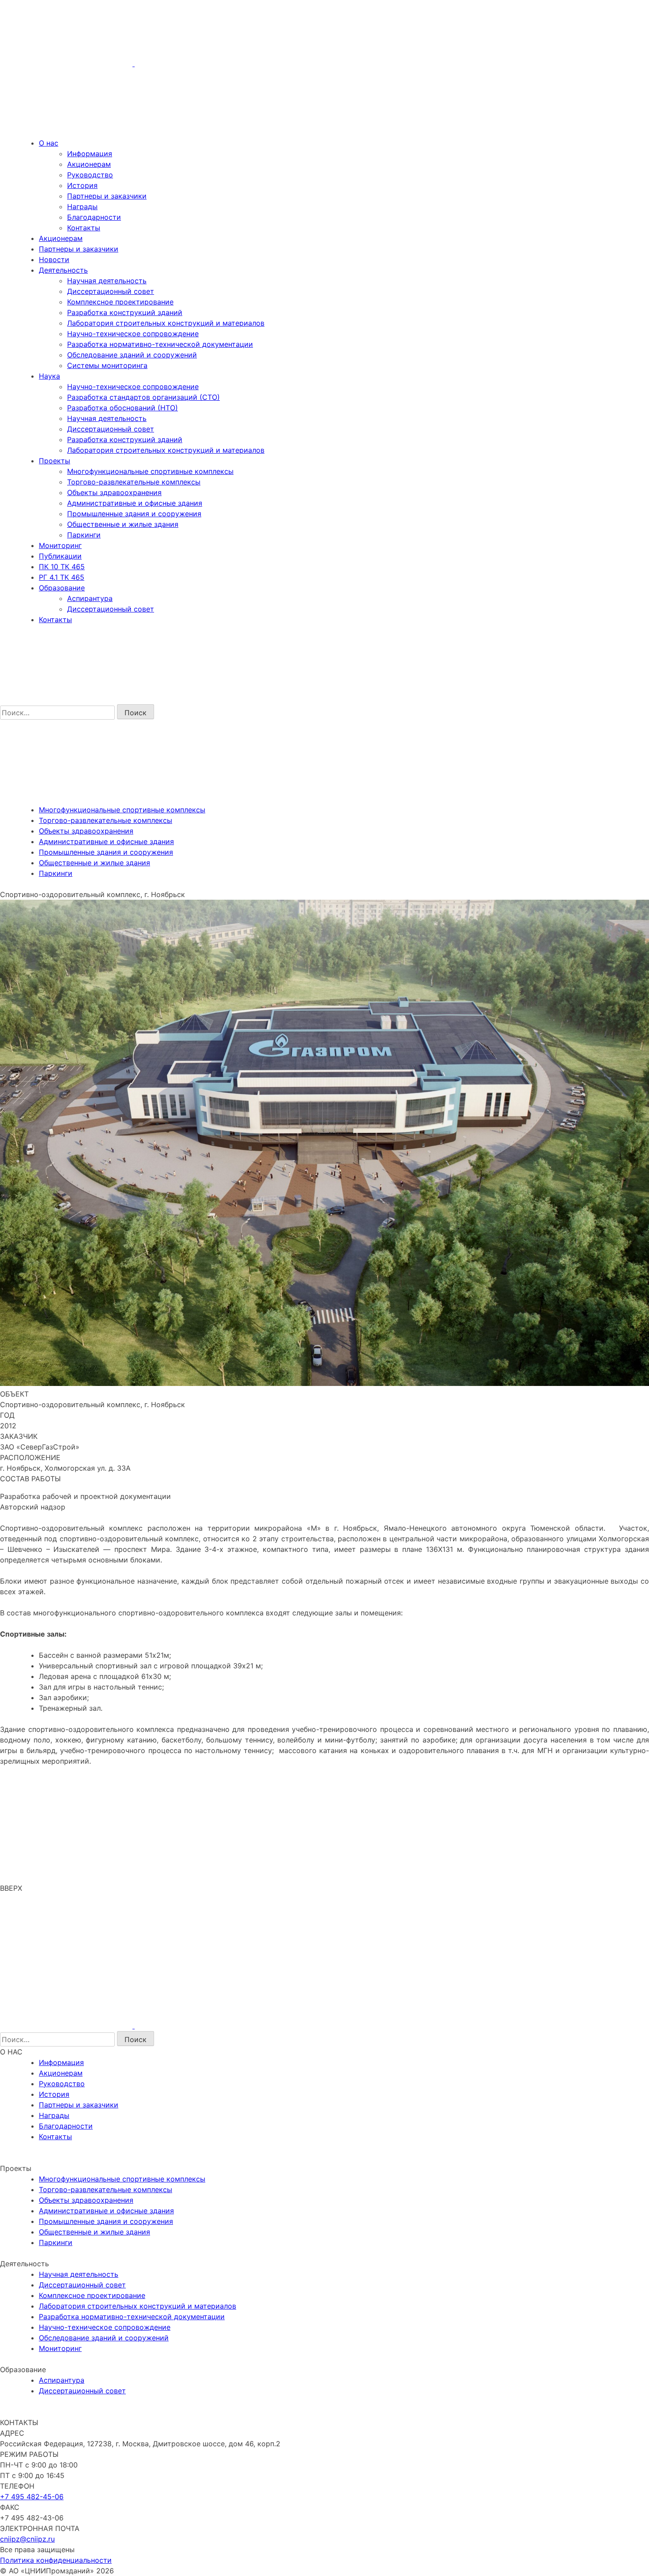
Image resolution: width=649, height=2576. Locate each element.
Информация (90, 154)
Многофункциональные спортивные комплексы (150, 471)
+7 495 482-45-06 (32, 2497)
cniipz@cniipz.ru (27, 2539)
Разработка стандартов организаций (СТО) (143, 397)
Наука (49, 376)
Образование (62, 588)
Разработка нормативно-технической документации (160, 344)
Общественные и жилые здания (123, 524)
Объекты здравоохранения (114, 492)
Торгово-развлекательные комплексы (134, 482)
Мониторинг (60, 545)
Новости (54, 259)
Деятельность (63, 270)
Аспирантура (90, 598)
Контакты (84, 228)
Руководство (90, 175)
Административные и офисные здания (135, 503)
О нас (49, 143)
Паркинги (84, 535)
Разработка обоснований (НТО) (123, 408)
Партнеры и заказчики (107, 196)
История (82, 185)
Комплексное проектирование (120, 302)
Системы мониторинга (107, 365)
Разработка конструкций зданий (125, 312)
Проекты (55, 461)
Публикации (60, 556)
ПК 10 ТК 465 (62, 567)
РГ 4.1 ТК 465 (62, 577)
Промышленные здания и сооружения (134, 514)
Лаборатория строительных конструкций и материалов (166, 323)
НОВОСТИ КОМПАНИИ (44, 2157)
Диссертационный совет (111, 291)
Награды (82, 207)
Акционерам (89, 164)
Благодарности (94, 217)
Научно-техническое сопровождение (133, 334)
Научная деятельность (107, 281)
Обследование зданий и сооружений (132, 355)
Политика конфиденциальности (56, 2560)
